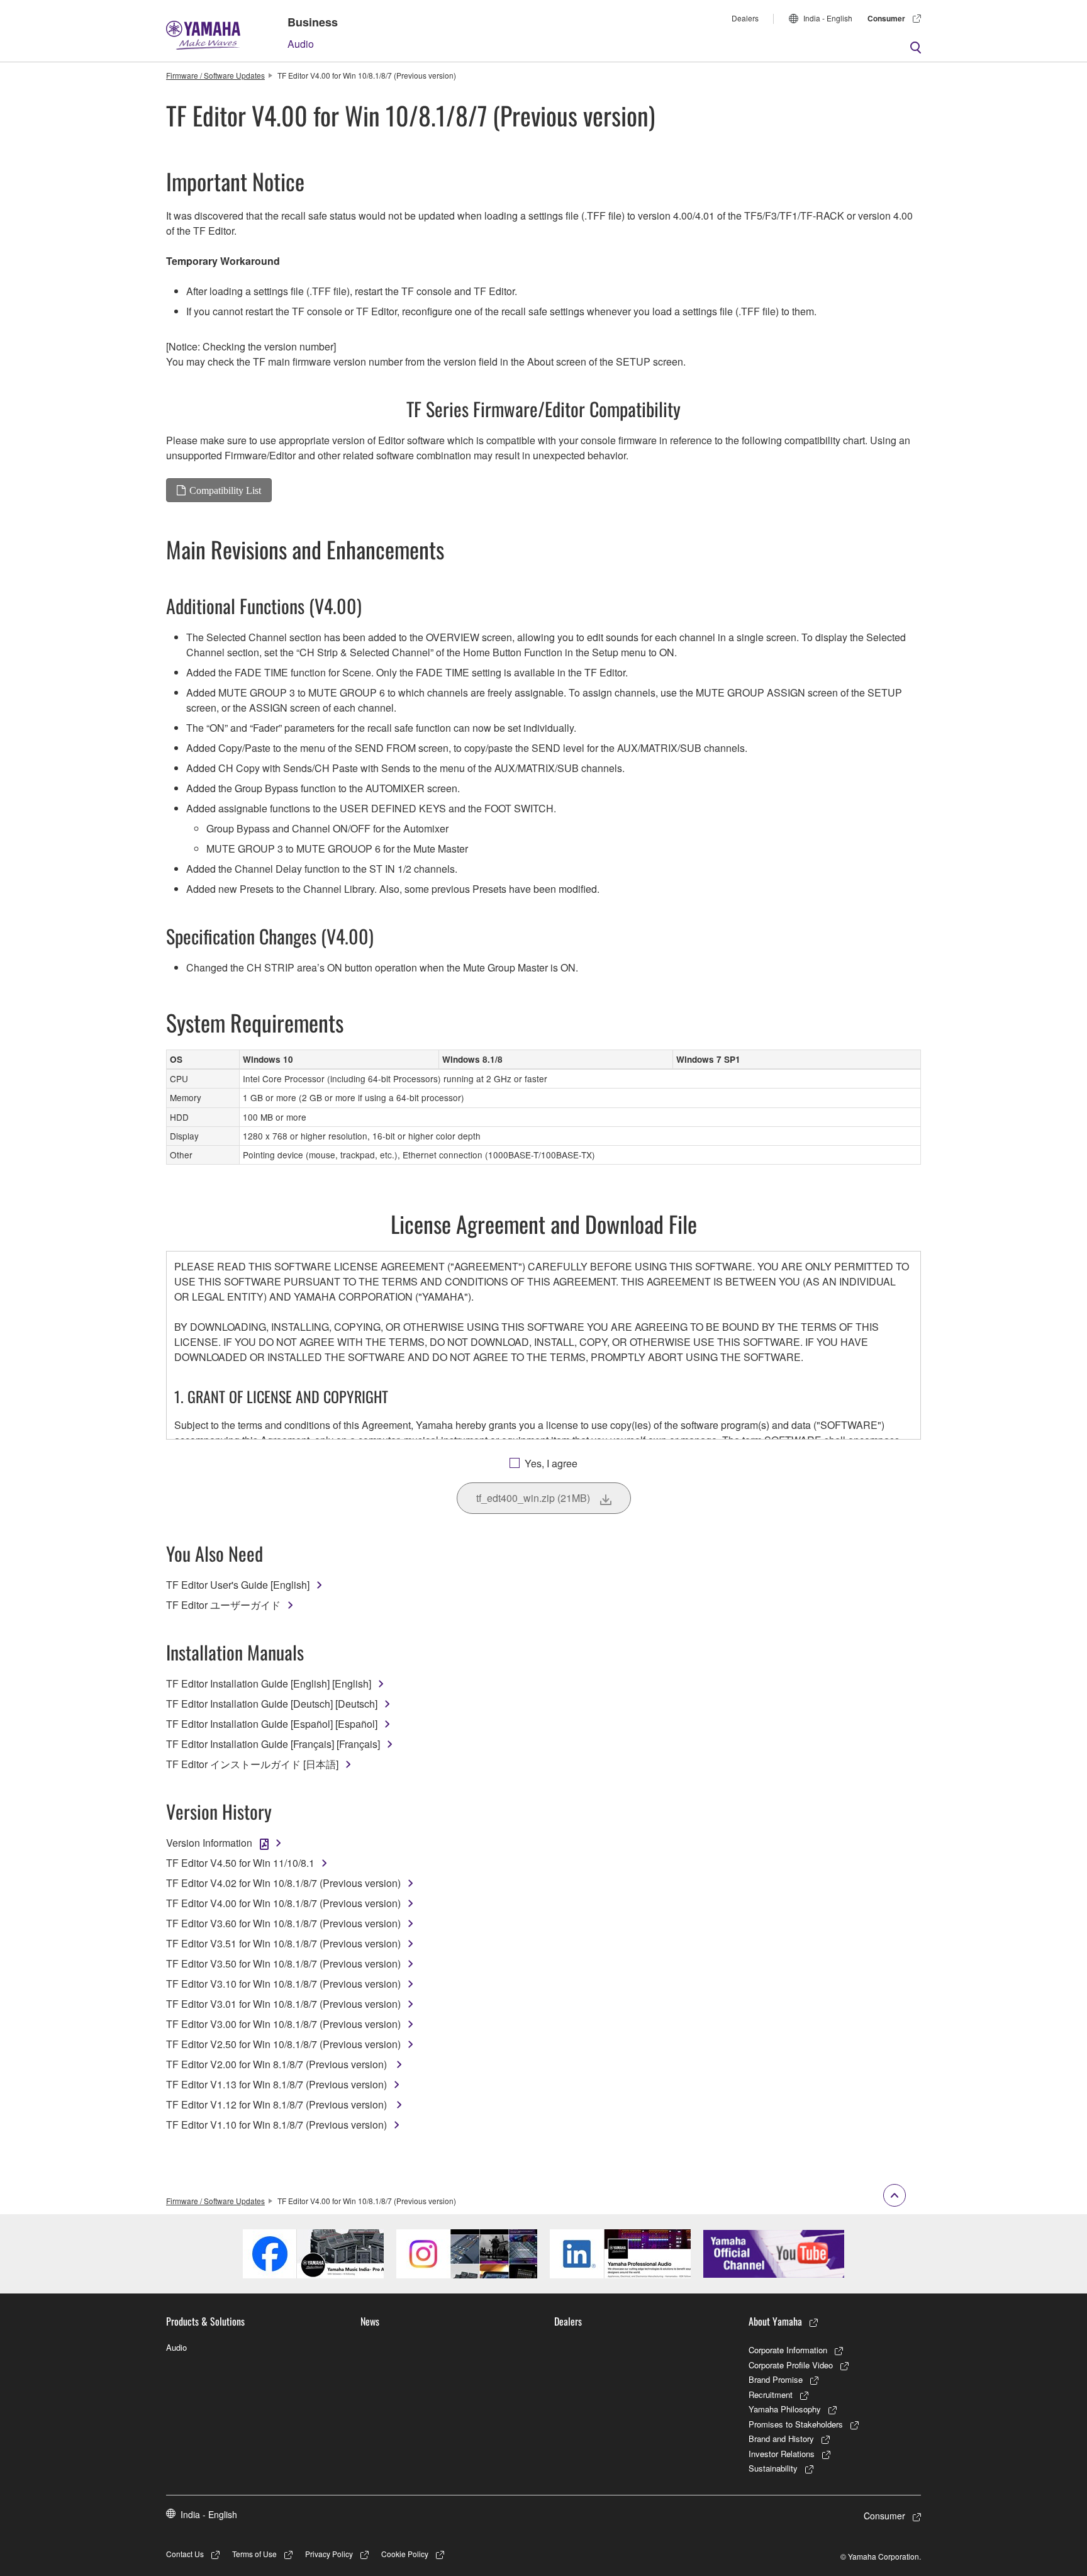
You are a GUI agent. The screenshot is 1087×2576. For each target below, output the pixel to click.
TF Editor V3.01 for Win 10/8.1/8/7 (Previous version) (283, 2004)
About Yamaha (775, 2321)
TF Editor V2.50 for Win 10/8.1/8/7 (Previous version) (283, 2044)
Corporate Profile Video (791, 2365)
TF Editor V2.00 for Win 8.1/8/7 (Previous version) (278, 2064)
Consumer (886, 18)
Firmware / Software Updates (215, 75)
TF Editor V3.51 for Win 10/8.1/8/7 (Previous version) (283, 1943)
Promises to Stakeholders (796, 2424)
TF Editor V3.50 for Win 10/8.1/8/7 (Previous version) (283, 1963)
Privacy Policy (329, 2554)
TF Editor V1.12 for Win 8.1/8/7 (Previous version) (278, 2104)
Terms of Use (254, 2554)
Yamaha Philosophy (785, 2409)
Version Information (209, 1843)
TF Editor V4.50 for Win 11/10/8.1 (240, 1863)
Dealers (745, 18)
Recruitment (771, 2394)
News (370, 2321)
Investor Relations (782, 2454)
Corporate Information (788, 2350)
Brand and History (781, 2439)
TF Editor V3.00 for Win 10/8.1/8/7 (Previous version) (283, 2024)
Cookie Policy (405, 2554)
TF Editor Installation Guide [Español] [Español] (272, 1724)
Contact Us (185, 2554)
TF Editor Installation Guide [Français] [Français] (273, 1744)
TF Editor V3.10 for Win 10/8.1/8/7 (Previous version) (283, 1984)
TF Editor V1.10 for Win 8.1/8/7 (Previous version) (276, 2125)
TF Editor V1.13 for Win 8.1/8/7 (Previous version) (276, 2084)
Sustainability (773, 2468)
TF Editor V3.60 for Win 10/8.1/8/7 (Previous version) (283, 1923)
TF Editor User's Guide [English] (238, 1585)
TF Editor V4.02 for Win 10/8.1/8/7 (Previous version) (283, 1883)
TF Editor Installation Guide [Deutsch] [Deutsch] (272, 1704)
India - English (828, 18)
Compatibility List (225, 490)
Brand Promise (776, 2379)
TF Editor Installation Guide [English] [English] (269, 1683)
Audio (301, 44)
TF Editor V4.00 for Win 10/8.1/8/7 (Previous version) (283, 1903)
